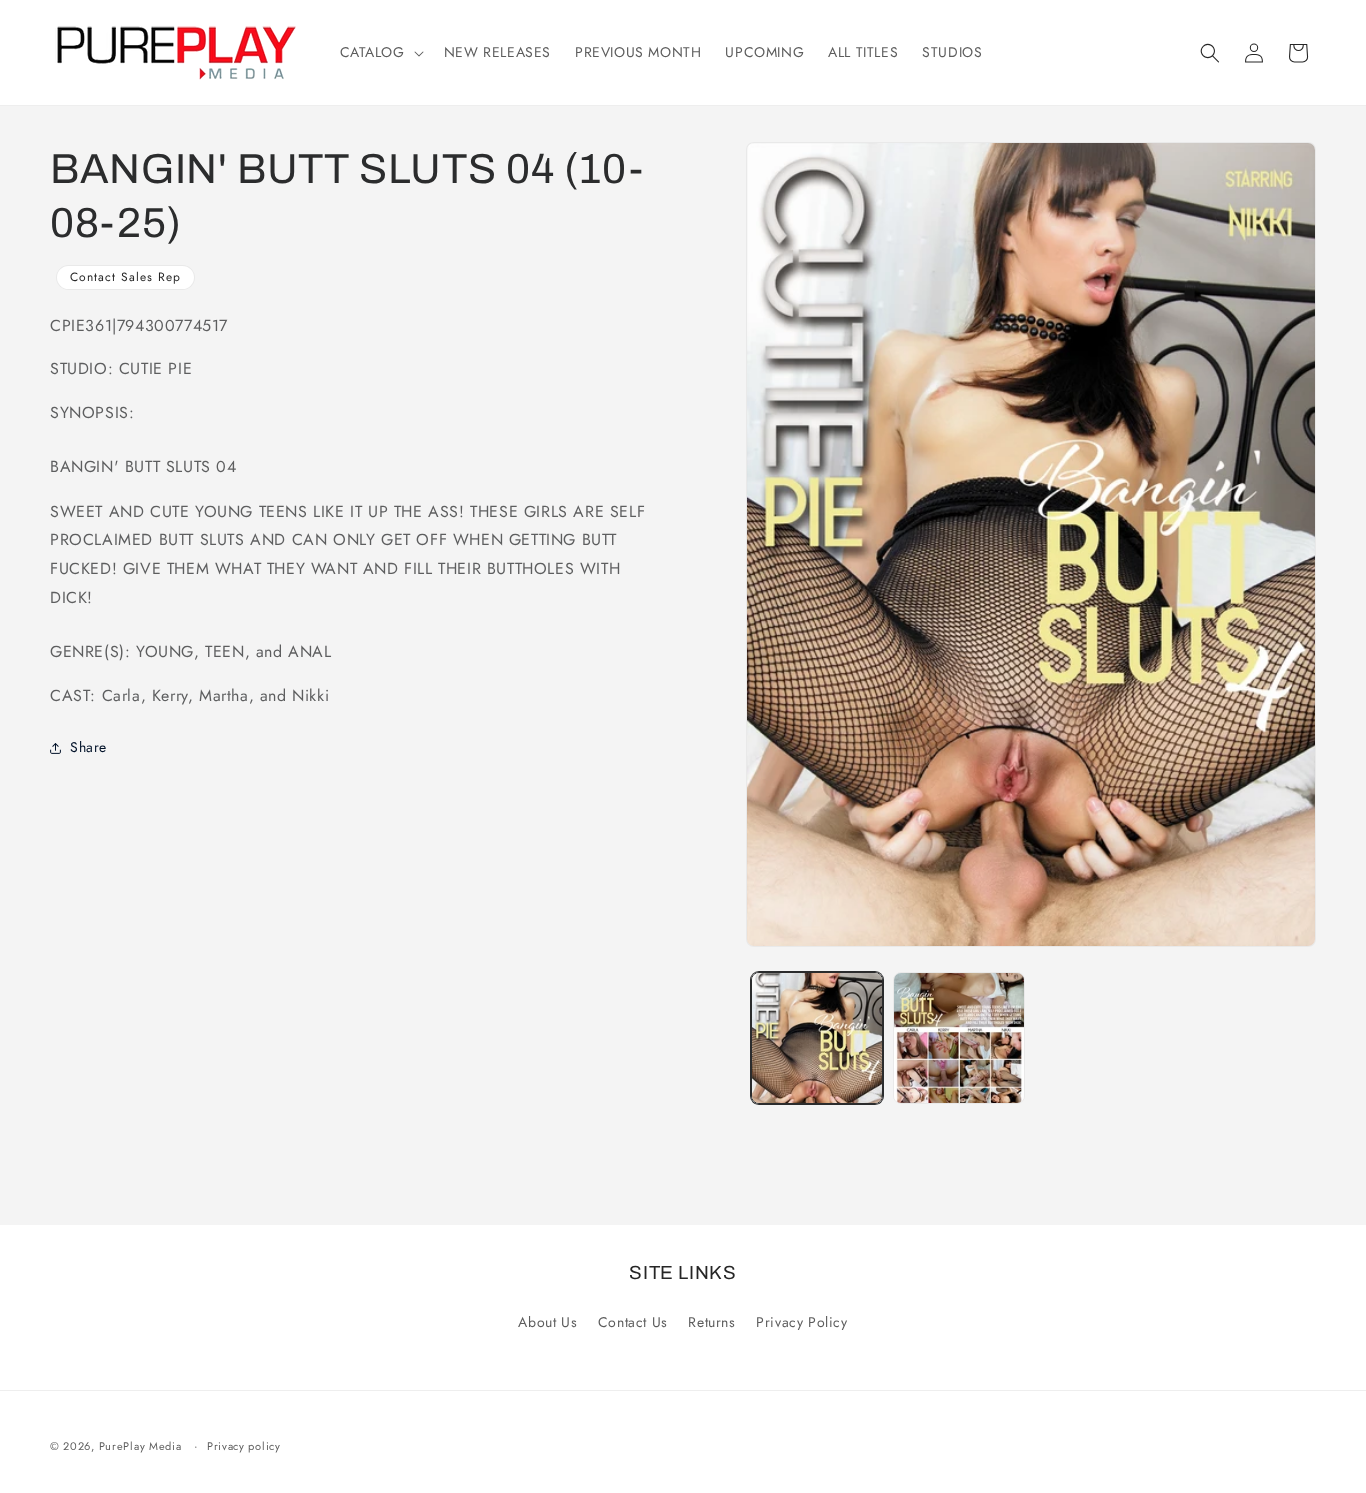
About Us (547, 1322)
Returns (711, 1322)
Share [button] (88, 747)
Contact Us (633, 1322)
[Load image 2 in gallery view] (959, 1038)
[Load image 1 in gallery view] (817, 1038)
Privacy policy (244, 1446)
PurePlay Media (140, 1446)
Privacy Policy (801, 1322)
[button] (380, 52)
